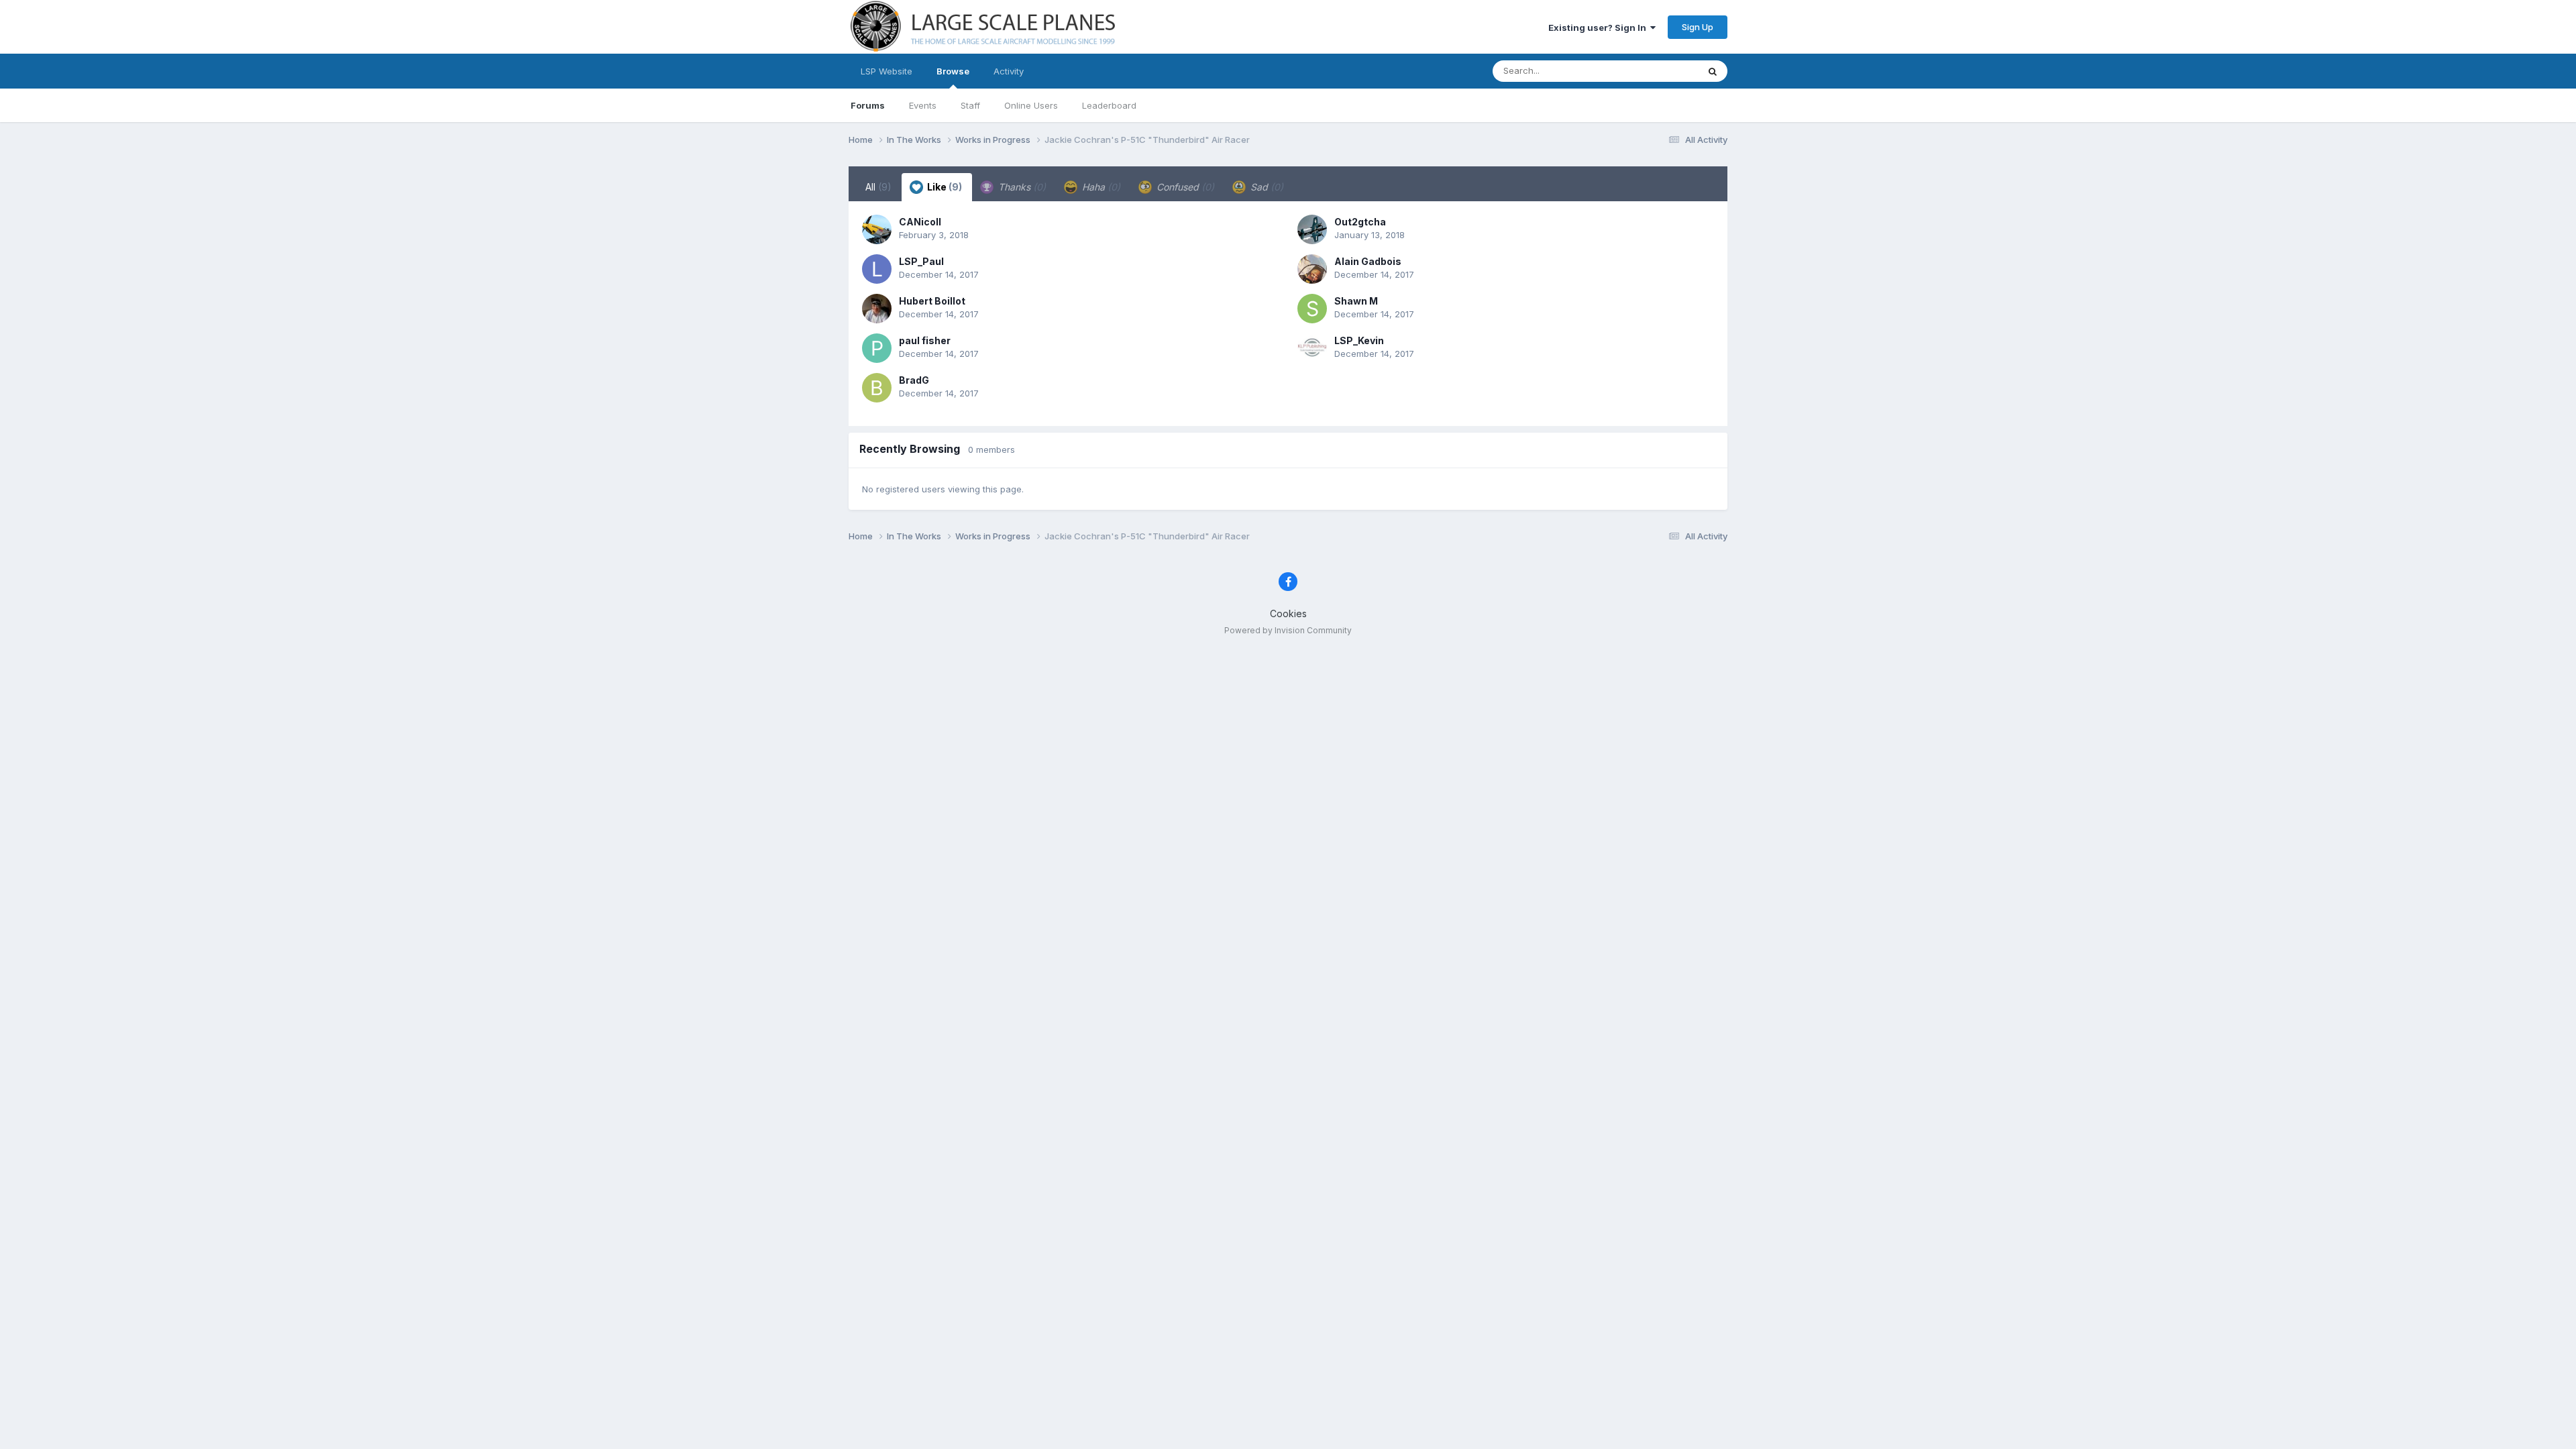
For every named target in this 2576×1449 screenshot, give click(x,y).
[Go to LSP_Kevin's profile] (1312, 348)
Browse (953, 71)
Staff (970, 105)
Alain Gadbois (1368, 261)
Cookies (1288, 613)
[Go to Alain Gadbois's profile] (1312, 269)
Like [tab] (944, 187)
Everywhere (1656, 71)
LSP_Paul (921, 261)
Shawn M (1356, 301)
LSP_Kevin (1359, 340)
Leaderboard (1109, 105)
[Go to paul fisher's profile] (877, 348)
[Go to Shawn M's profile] (1312, 309)
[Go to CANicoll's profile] (877, 229)
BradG (914, 380)
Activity (1009, 71)
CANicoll (920, 222)
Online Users (1031, 105)
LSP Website (887, 71)
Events (923, 105)
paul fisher (925, 340)
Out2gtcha (1360, 222)
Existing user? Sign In (1599, 28)
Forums (868, 105)
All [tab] (878, 187)
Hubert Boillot (932, 301)
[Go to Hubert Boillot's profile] (877, 309)
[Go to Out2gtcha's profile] (1312, 229)
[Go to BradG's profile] (877, 388)
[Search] (1713, 71)
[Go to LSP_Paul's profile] (877, 269)
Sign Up (1698, 27)
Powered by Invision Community (1288, 630)
